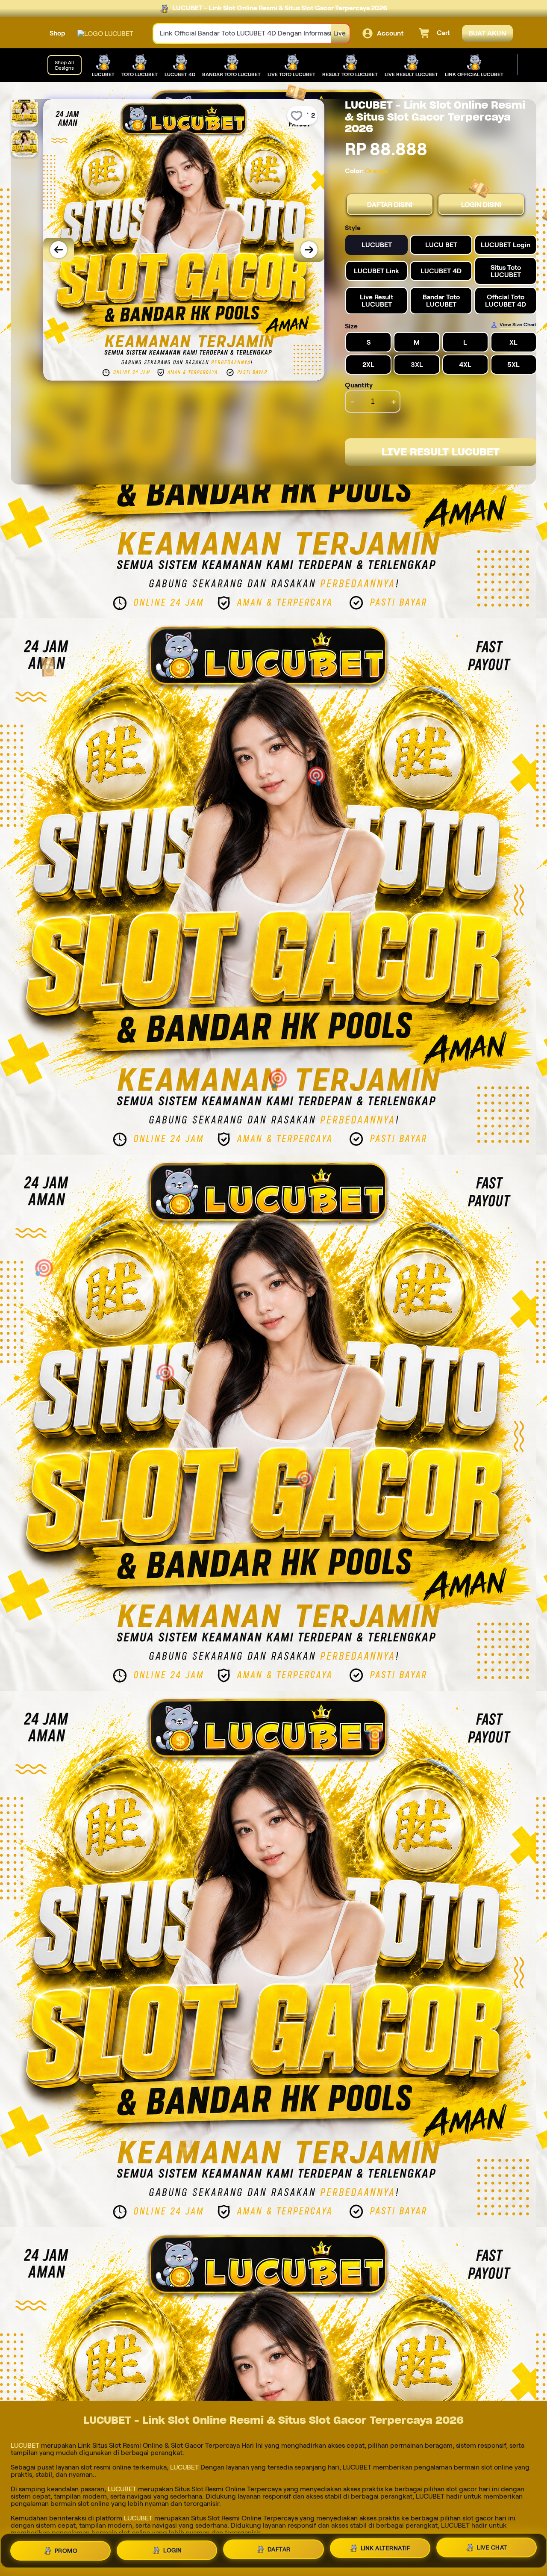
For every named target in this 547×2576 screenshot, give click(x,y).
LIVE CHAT (492, 2550)
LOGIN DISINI (481, 205)
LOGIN (173, 2548)
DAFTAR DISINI (390, 205)
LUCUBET (25, 2445)
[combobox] (242, 34)
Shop (57, 33)
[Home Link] (105, 34)
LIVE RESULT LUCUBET (441, 452)
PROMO (66, 2547)
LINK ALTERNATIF (386, 2549)
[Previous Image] (59, 250)
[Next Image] (309, 250)
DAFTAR (279, 2549)
